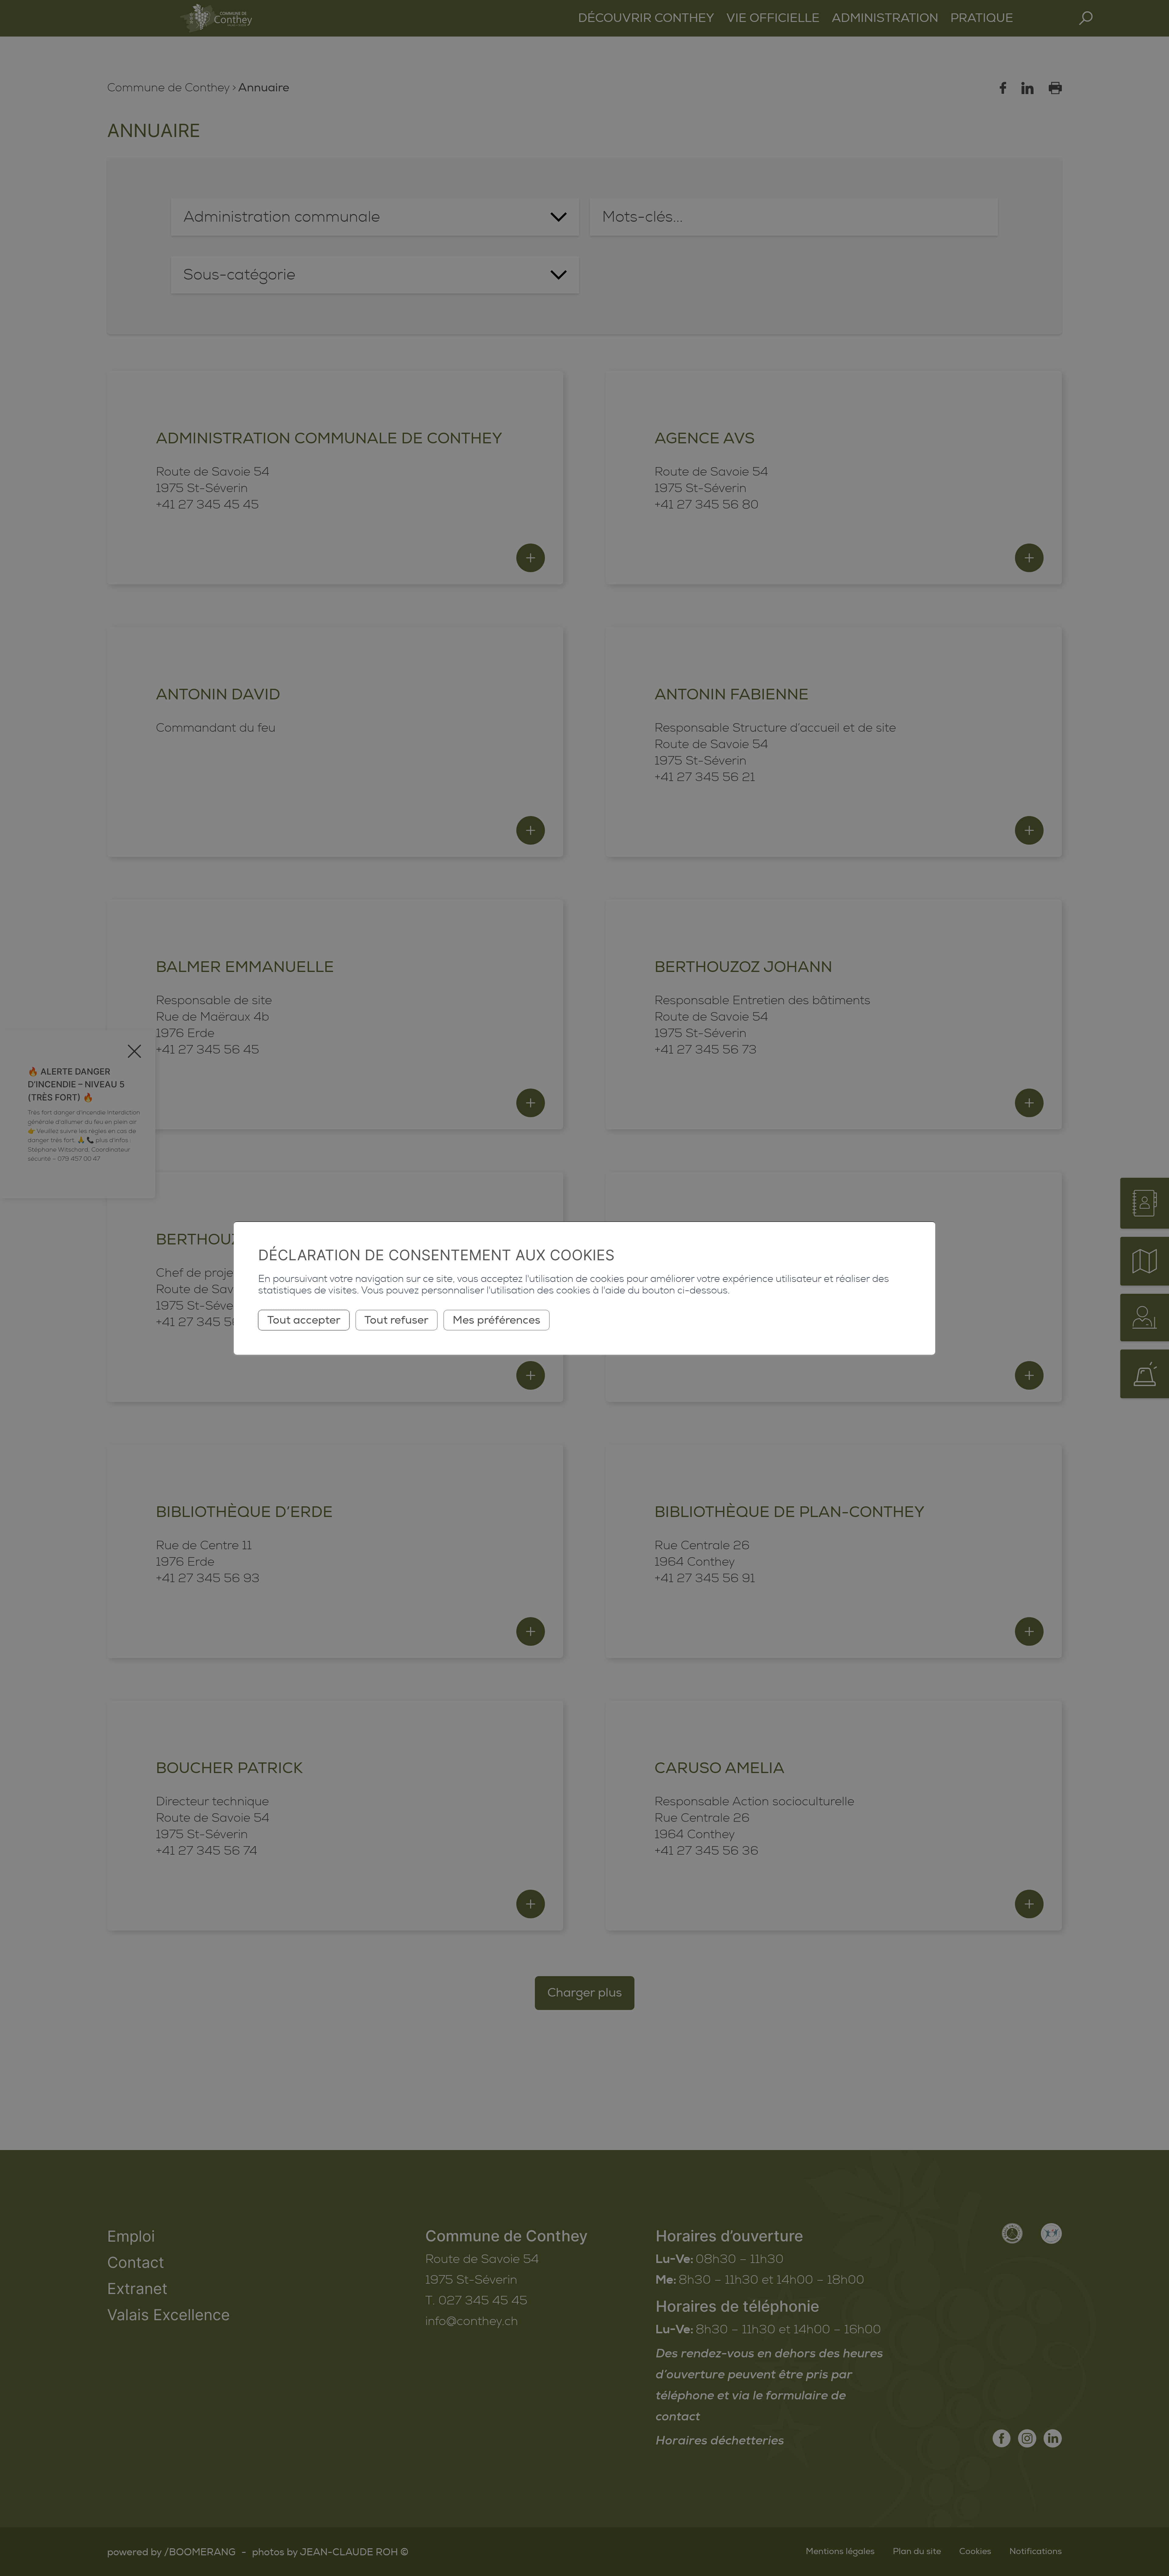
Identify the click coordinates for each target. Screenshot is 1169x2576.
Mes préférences (497, 1320)
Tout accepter (304, 1320)
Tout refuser (396, 1320)
